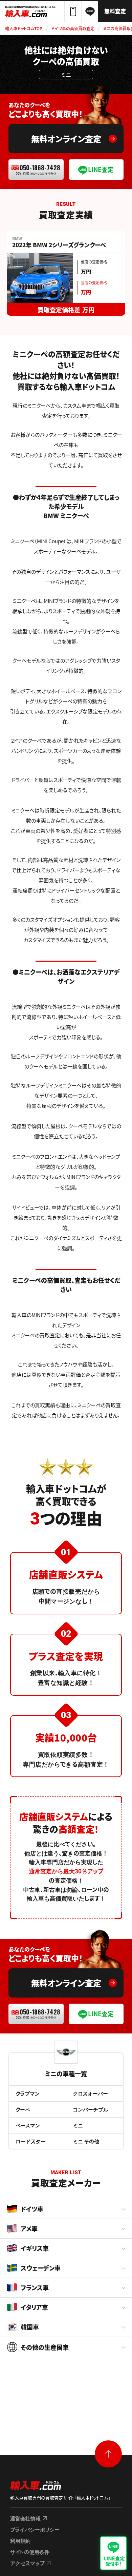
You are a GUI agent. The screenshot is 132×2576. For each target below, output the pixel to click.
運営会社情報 (25, 2518)
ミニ (78, 2125)
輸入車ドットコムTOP (24, 28)
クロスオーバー (90, 2093)
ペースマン (28, 2125)
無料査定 (115, 11)
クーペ (23, 2109)
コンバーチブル (91, 2109)
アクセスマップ (27, 2563)
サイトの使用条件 (30, 2552)
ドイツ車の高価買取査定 (73, 28)
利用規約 (20, 2541)
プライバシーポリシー (35, 2529)
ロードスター (31, 2141)
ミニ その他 (86, 2141)
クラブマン (28, 2093)
